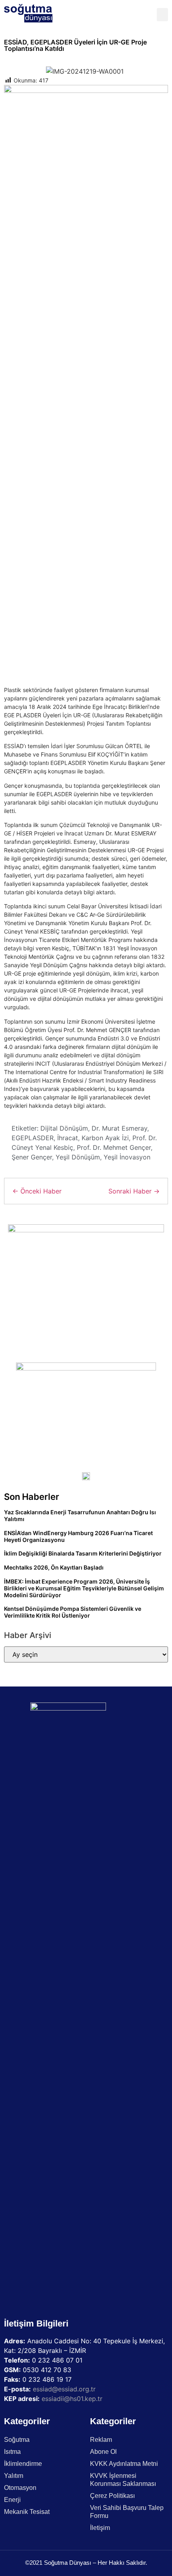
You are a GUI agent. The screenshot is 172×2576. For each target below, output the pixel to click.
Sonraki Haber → (134, 1191)
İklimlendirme (23, 2464)
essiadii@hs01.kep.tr (72, 2399)
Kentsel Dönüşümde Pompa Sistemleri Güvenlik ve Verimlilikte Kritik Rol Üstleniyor (73, 1612)
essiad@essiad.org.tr (64, 2389)
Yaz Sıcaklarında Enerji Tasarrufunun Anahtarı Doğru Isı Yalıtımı (80, 1515)
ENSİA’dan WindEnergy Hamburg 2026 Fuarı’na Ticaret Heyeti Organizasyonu (78, 1536)
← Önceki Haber (37, 1191)
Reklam (101, 2440)
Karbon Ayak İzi (105, 1138)
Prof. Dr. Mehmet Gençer (114, 1147)
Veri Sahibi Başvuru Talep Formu (127, 2512)
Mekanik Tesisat (27, 2512)
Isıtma (12, 2452)
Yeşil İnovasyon (127, 1157)
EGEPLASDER (33, 1138)
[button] (162, 15)
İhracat (68, 1138)
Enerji (12, 2500)
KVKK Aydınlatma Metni (124, 2464)
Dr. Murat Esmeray (119, 1128)
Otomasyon (20, 2488)
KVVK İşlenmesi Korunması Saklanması (123, 2480)
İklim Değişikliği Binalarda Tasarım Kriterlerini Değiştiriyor (83, 1553)
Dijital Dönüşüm (64, 1128)
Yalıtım (14, 2476)
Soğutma (17, 2440)
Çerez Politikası (112, 2496)
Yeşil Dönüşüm (78, 1157)
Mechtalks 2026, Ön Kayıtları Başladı (54, 1567)
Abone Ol (103, 2452)
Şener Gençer (32, 1157)
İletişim (100, 2528)
